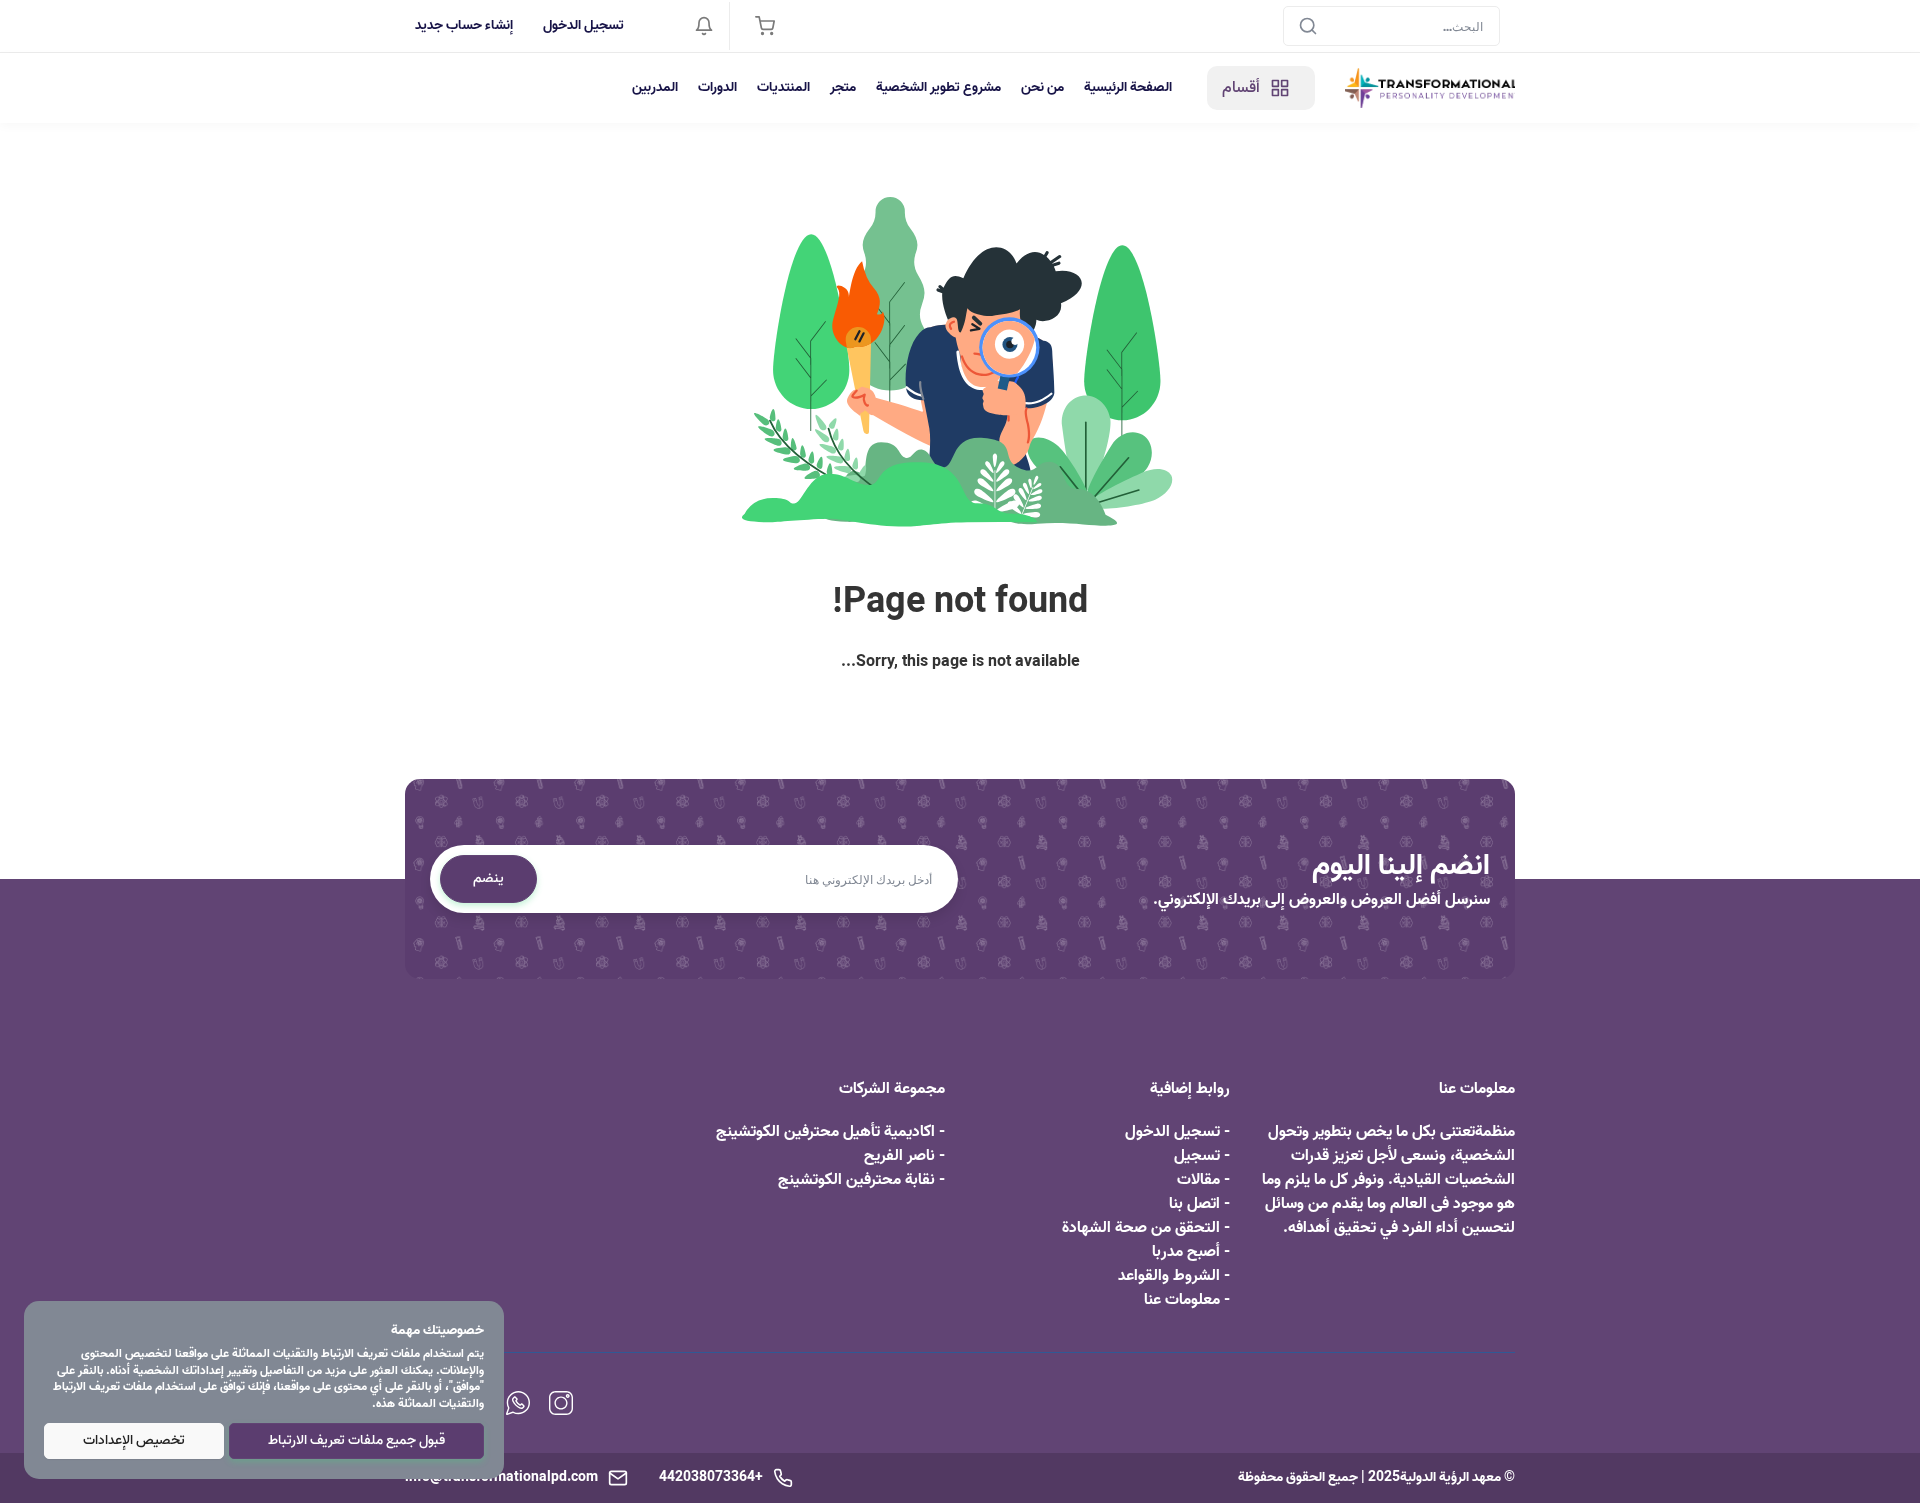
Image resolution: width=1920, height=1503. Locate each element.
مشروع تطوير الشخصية (938, 87)
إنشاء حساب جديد (464, 25)
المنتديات (783, 87)
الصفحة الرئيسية (1128, 87)
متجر (843, 87)
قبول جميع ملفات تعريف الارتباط (356, 1440)
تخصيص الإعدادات (134, 1440)
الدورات (717, 87)
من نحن (1042, 87)
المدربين (655, 87)
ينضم (488, 878)
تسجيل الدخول (583, 25)
